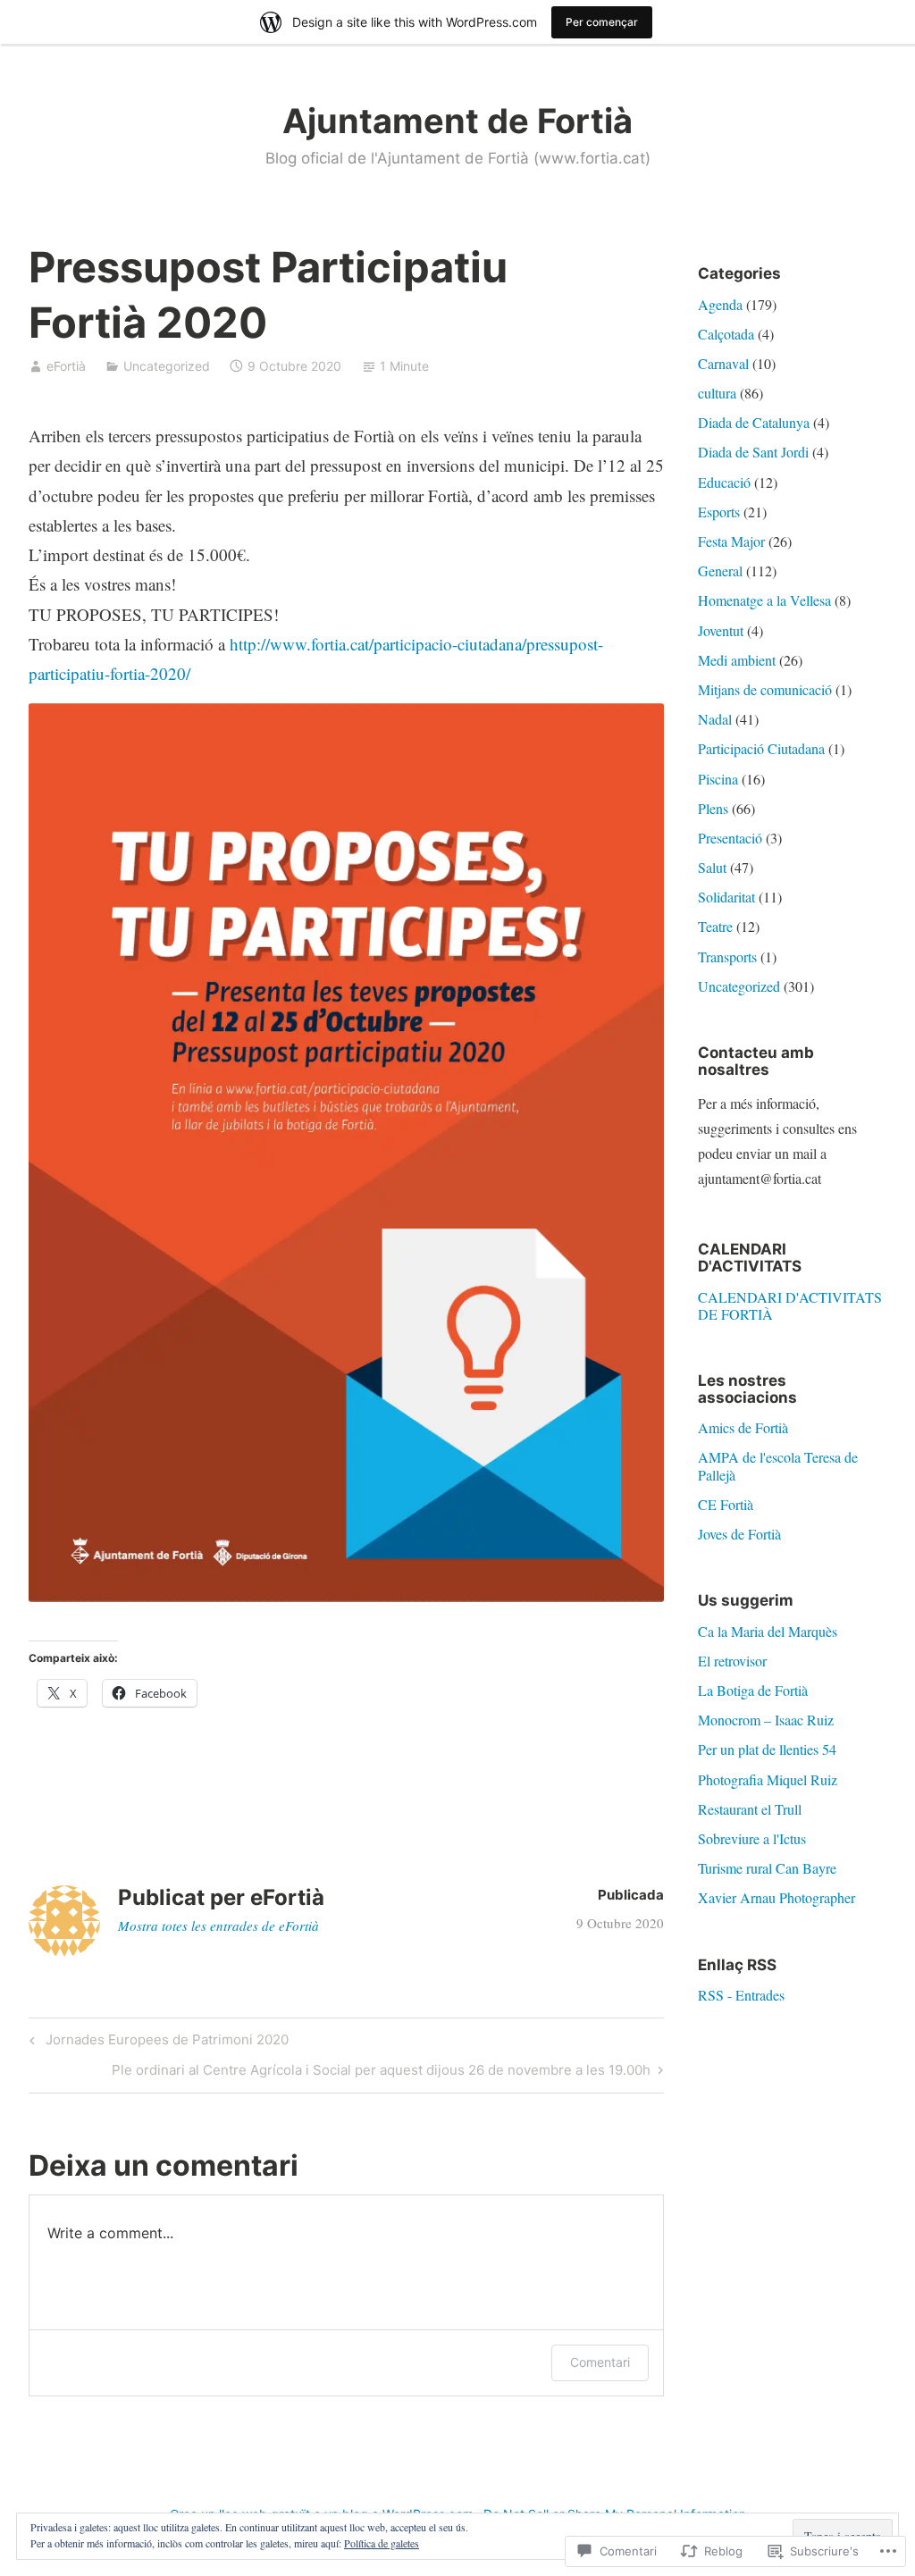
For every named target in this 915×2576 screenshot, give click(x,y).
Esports (719, 512)
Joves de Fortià (739, 1534)
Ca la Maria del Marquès (768, 1631)
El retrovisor (732, 1661)
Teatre (715, 926)
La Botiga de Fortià (753, 1690)
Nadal (715, 719)
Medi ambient (737, 660)
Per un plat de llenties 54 (767, 1749)
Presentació (730, 838)
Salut (712, 867)
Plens (713, 808)
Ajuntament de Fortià (457, 121)
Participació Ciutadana (761, 748)
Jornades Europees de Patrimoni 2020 (156, 2043)
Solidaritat (726, 897)
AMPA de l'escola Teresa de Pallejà (778, 1465)
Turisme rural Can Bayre (767, 1868)
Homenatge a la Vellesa (764, 600)
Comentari (600, 2362)
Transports (727, 957)
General (720, 571)
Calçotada (726, 334)
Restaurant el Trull (750, 1809)
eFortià (66, 366)
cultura (717, 393)
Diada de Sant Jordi (753, 452)
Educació (724, 482)
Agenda (720, 304)
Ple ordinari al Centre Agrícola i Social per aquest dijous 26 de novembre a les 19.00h (381, 2073)
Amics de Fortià (743, 1427)
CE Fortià (726, 1504)
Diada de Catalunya (754, 422)
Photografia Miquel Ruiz (768, 1779)
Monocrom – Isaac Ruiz (766, 1720)
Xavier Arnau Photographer (776, 1897)
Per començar (602, 22)
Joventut (721, 630)
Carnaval (723, 363)
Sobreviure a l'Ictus (752, 1838)
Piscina (718, 779)
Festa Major (731, 541)
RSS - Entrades (741, 1995)
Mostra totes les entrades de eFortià (218, 1926)
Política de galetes (382, 2543)
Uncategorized (167, 366)
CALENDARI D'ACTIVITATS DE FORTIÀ (790, 1305)
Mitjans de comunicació (765, 689)
